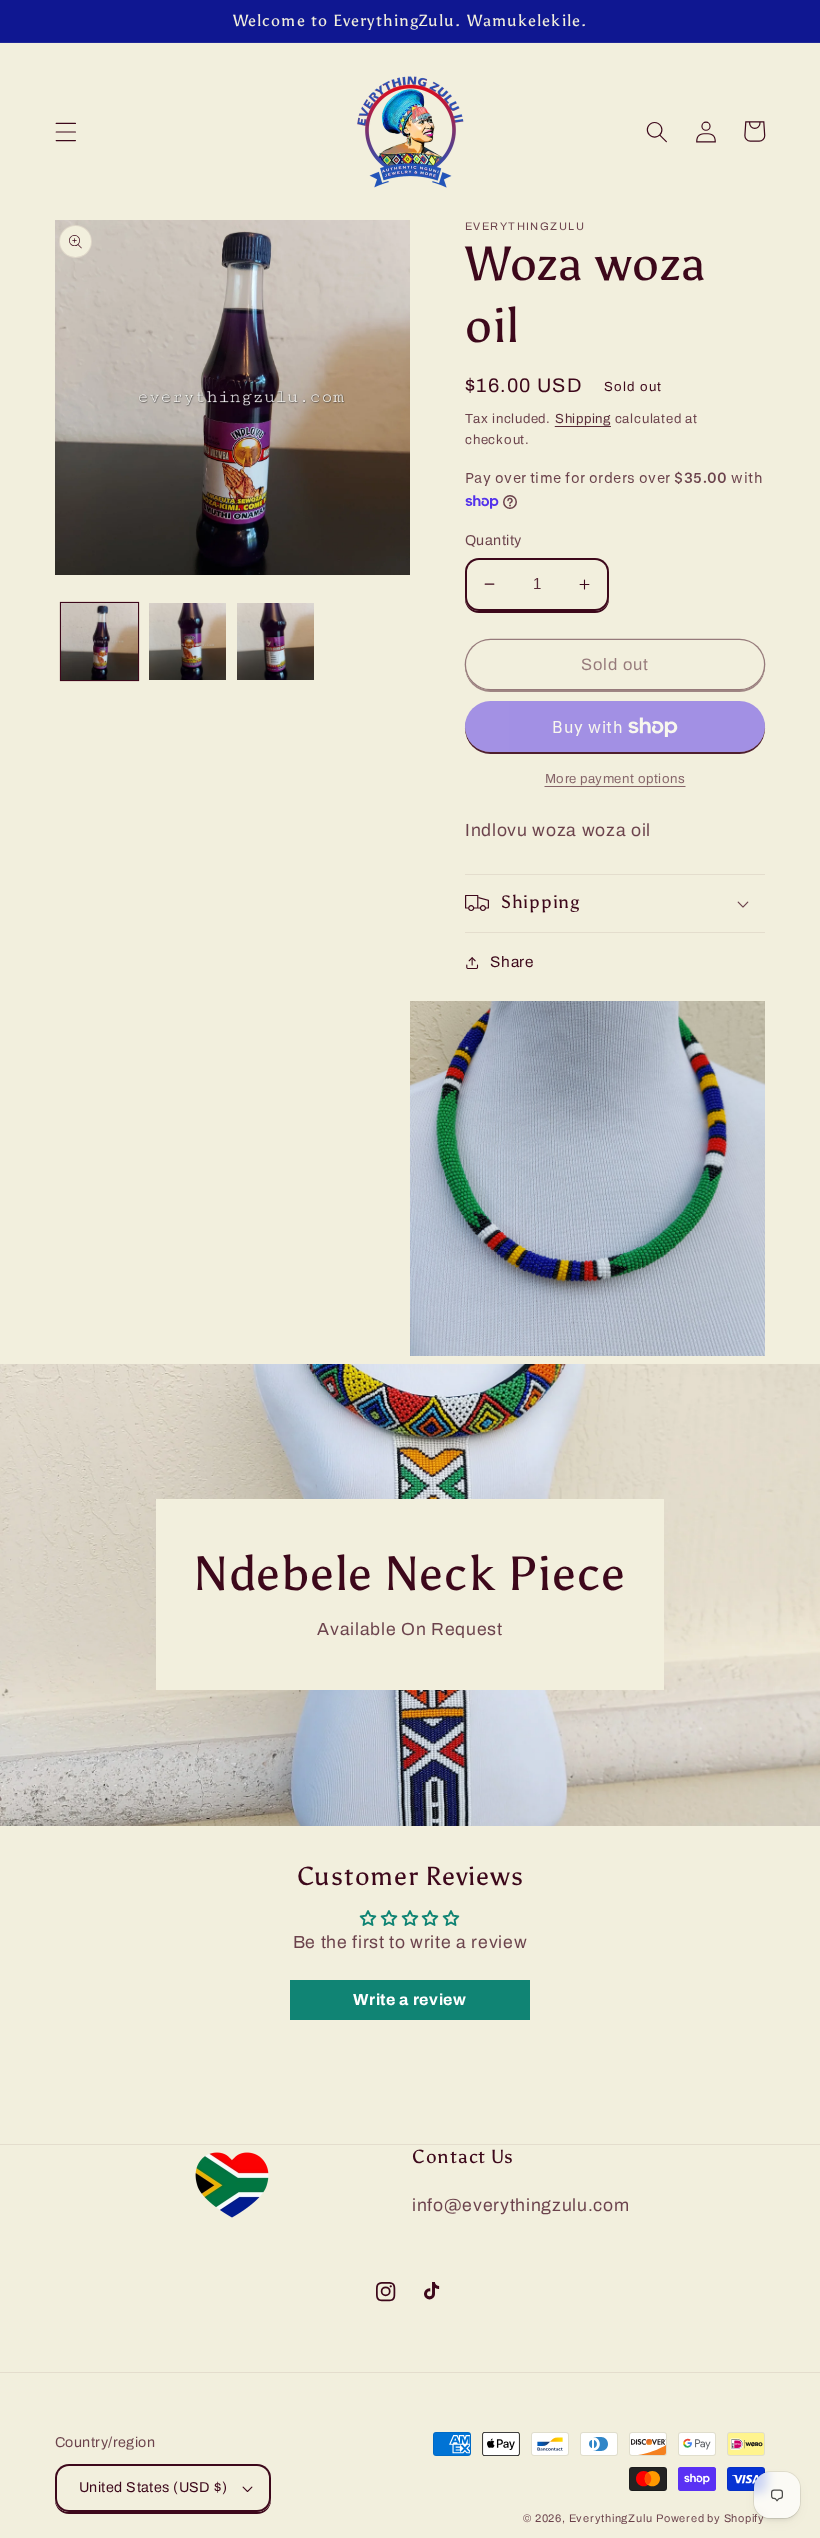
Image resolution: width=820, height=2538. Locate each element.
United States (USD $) (153, 2487)
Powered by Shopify (710, 2518)
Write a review (409, 1999)
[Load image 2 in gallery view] (187, 641)
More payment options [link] (615, 778)
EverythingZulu (611, 2518)
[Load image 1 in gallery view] (99, 641)
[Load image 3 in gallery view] (275, 641)
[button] (66, 131)
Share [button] (511, 961)
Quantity (493, 540)
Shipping (583, 418)
